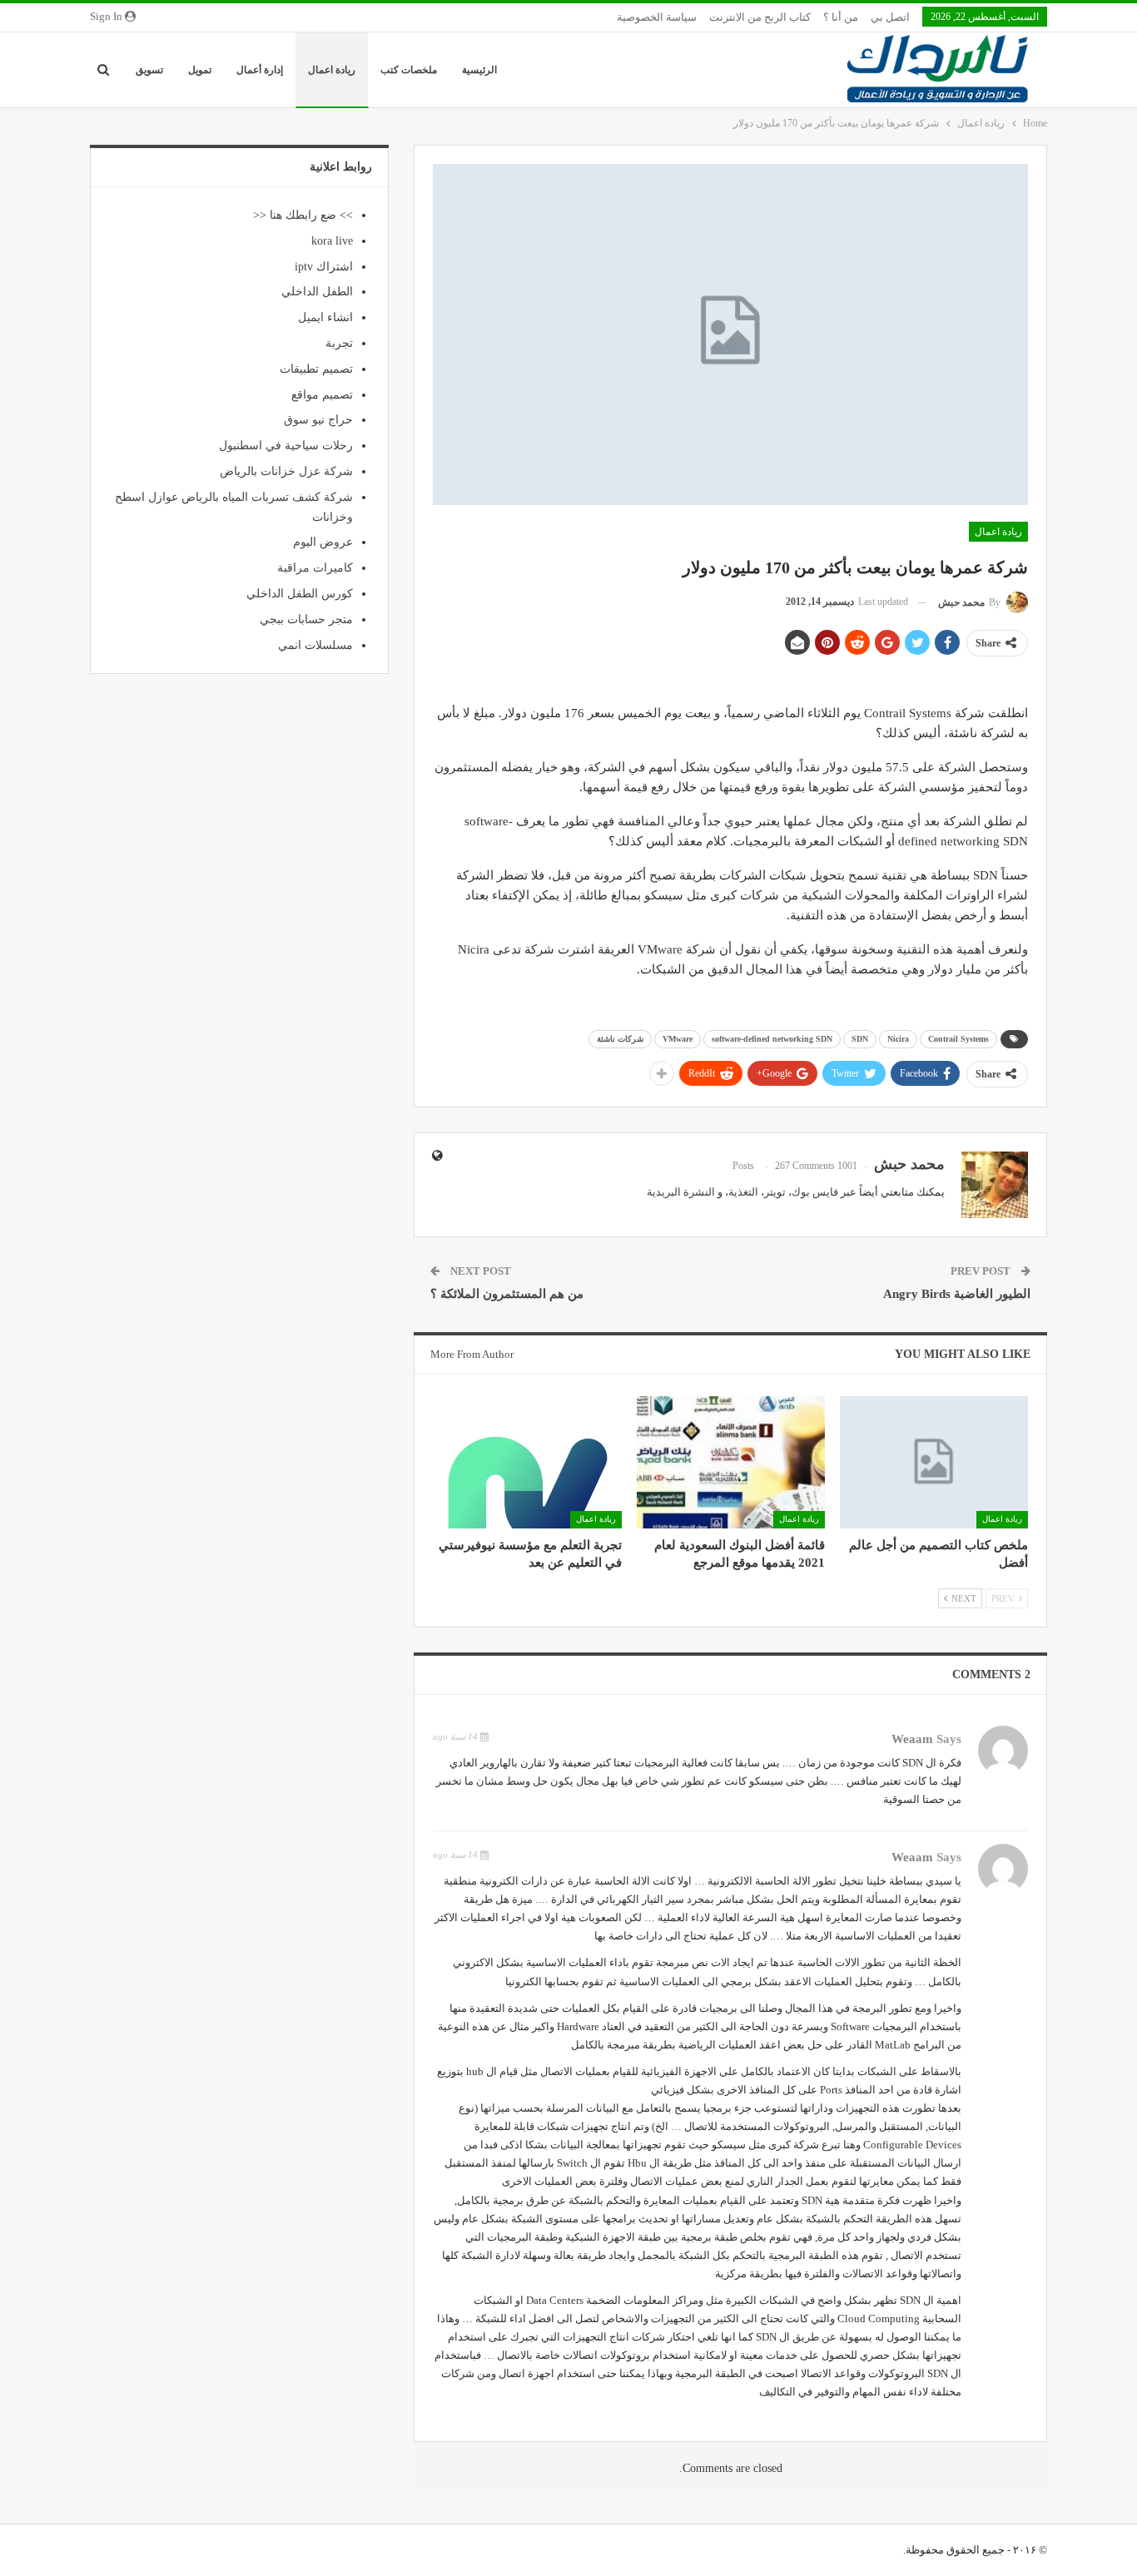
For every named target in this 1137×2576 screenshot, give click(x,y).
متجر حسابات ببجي (306, 619)
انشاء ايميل (325, 317)
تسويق (149, 70)
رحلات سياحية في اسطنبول (286, 446)
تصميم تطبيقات (316, 369)
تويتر (775, 1192)
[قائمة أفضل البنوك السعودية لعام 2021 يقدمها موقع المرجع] (731, 1462)
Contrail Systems (958, 1039)
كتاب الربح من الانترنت (760, 17)
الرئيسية (479, 70)
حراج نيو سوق (318, 420)
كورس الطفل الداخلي (300, 594)
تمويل (200, 70)
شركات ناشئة (620, 1039)
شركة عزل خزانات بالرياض (286, 471)
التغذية (743, 1192)
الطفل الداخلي (317, 292)
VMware (678, 1039)
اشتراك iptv (324, 267)
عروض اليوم (323, 542)
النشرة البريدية (681, 1192)
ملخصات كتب (409, 70)
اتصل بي (890, 17)
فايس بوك (815, 1192)
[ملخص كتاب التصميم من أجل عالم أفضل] (934, 1462)
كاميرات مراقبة (315, 568)
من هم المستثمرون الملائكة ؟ (507, 1294)
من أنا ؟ (841, 17)
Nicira (898, 1039)
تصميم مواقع (322, 395)
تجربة (339, 343)
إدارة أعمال (260, 70)
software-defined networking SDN (772, 1039)
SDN (860, 1039)
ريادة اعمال (332, 70)
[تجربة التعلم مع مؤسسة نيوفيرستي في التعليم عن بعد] (527, 1462)
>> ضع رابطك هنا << (303, 215)
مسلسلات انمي (315, 645)
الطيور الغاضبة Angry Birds (957, 1294)
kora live (332, 241)
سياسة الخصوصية (657, 17)
